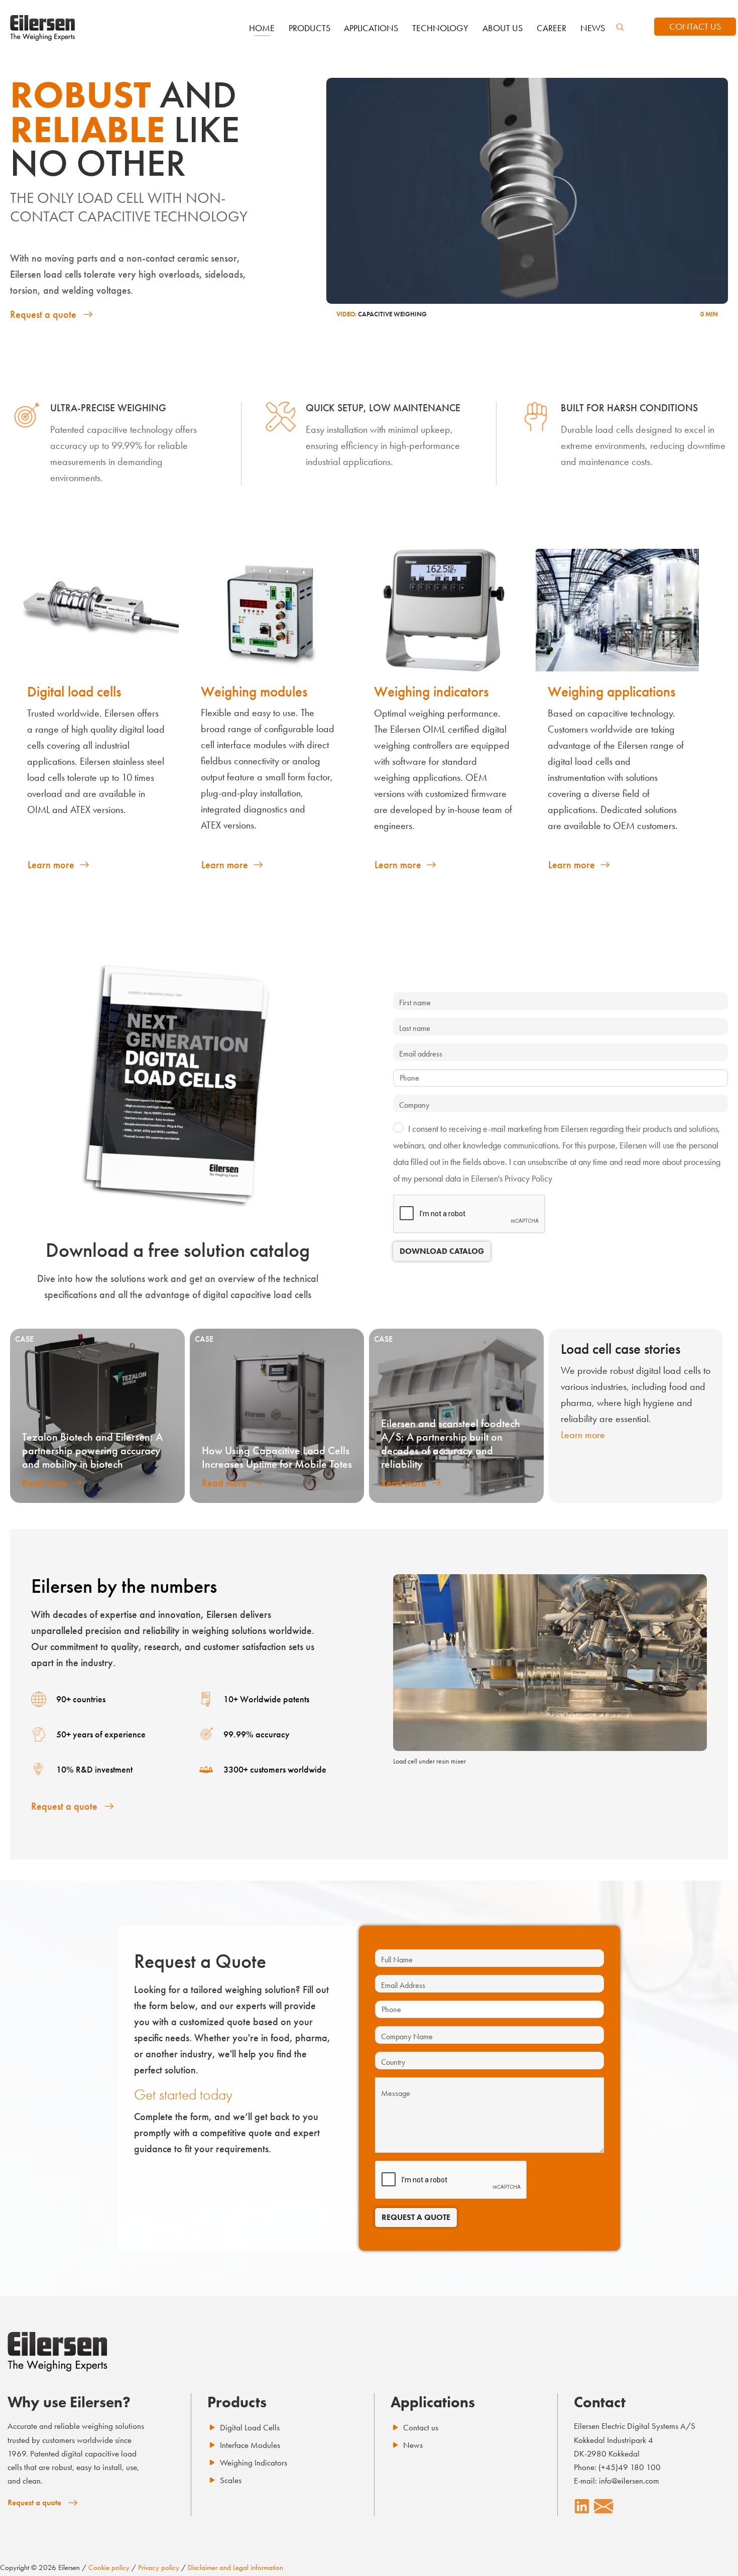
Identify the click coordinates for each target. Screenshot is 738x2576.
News (413, 2445)
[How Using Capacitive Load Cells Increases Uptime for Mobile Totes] (277, 1416)
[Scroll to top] (713, 2551)
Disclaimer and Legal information (235, 2567)
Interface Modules (250, 2445)
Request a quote (43, 314)
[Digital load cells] (97, 610)
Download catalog (442, 1251)
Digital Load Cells (250, 2427)
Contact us (421, 2427)
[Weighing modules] (271, 610)
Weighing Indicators (254, 2463)
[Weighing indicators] (444, 610)
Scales (231, 2480)
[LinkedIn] (582, 2506)
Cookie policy (109, 2567)
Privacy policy (159, 2567)
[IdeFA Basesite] (43, 28)
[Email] (603, 2506)
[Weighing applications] (618, 610)
